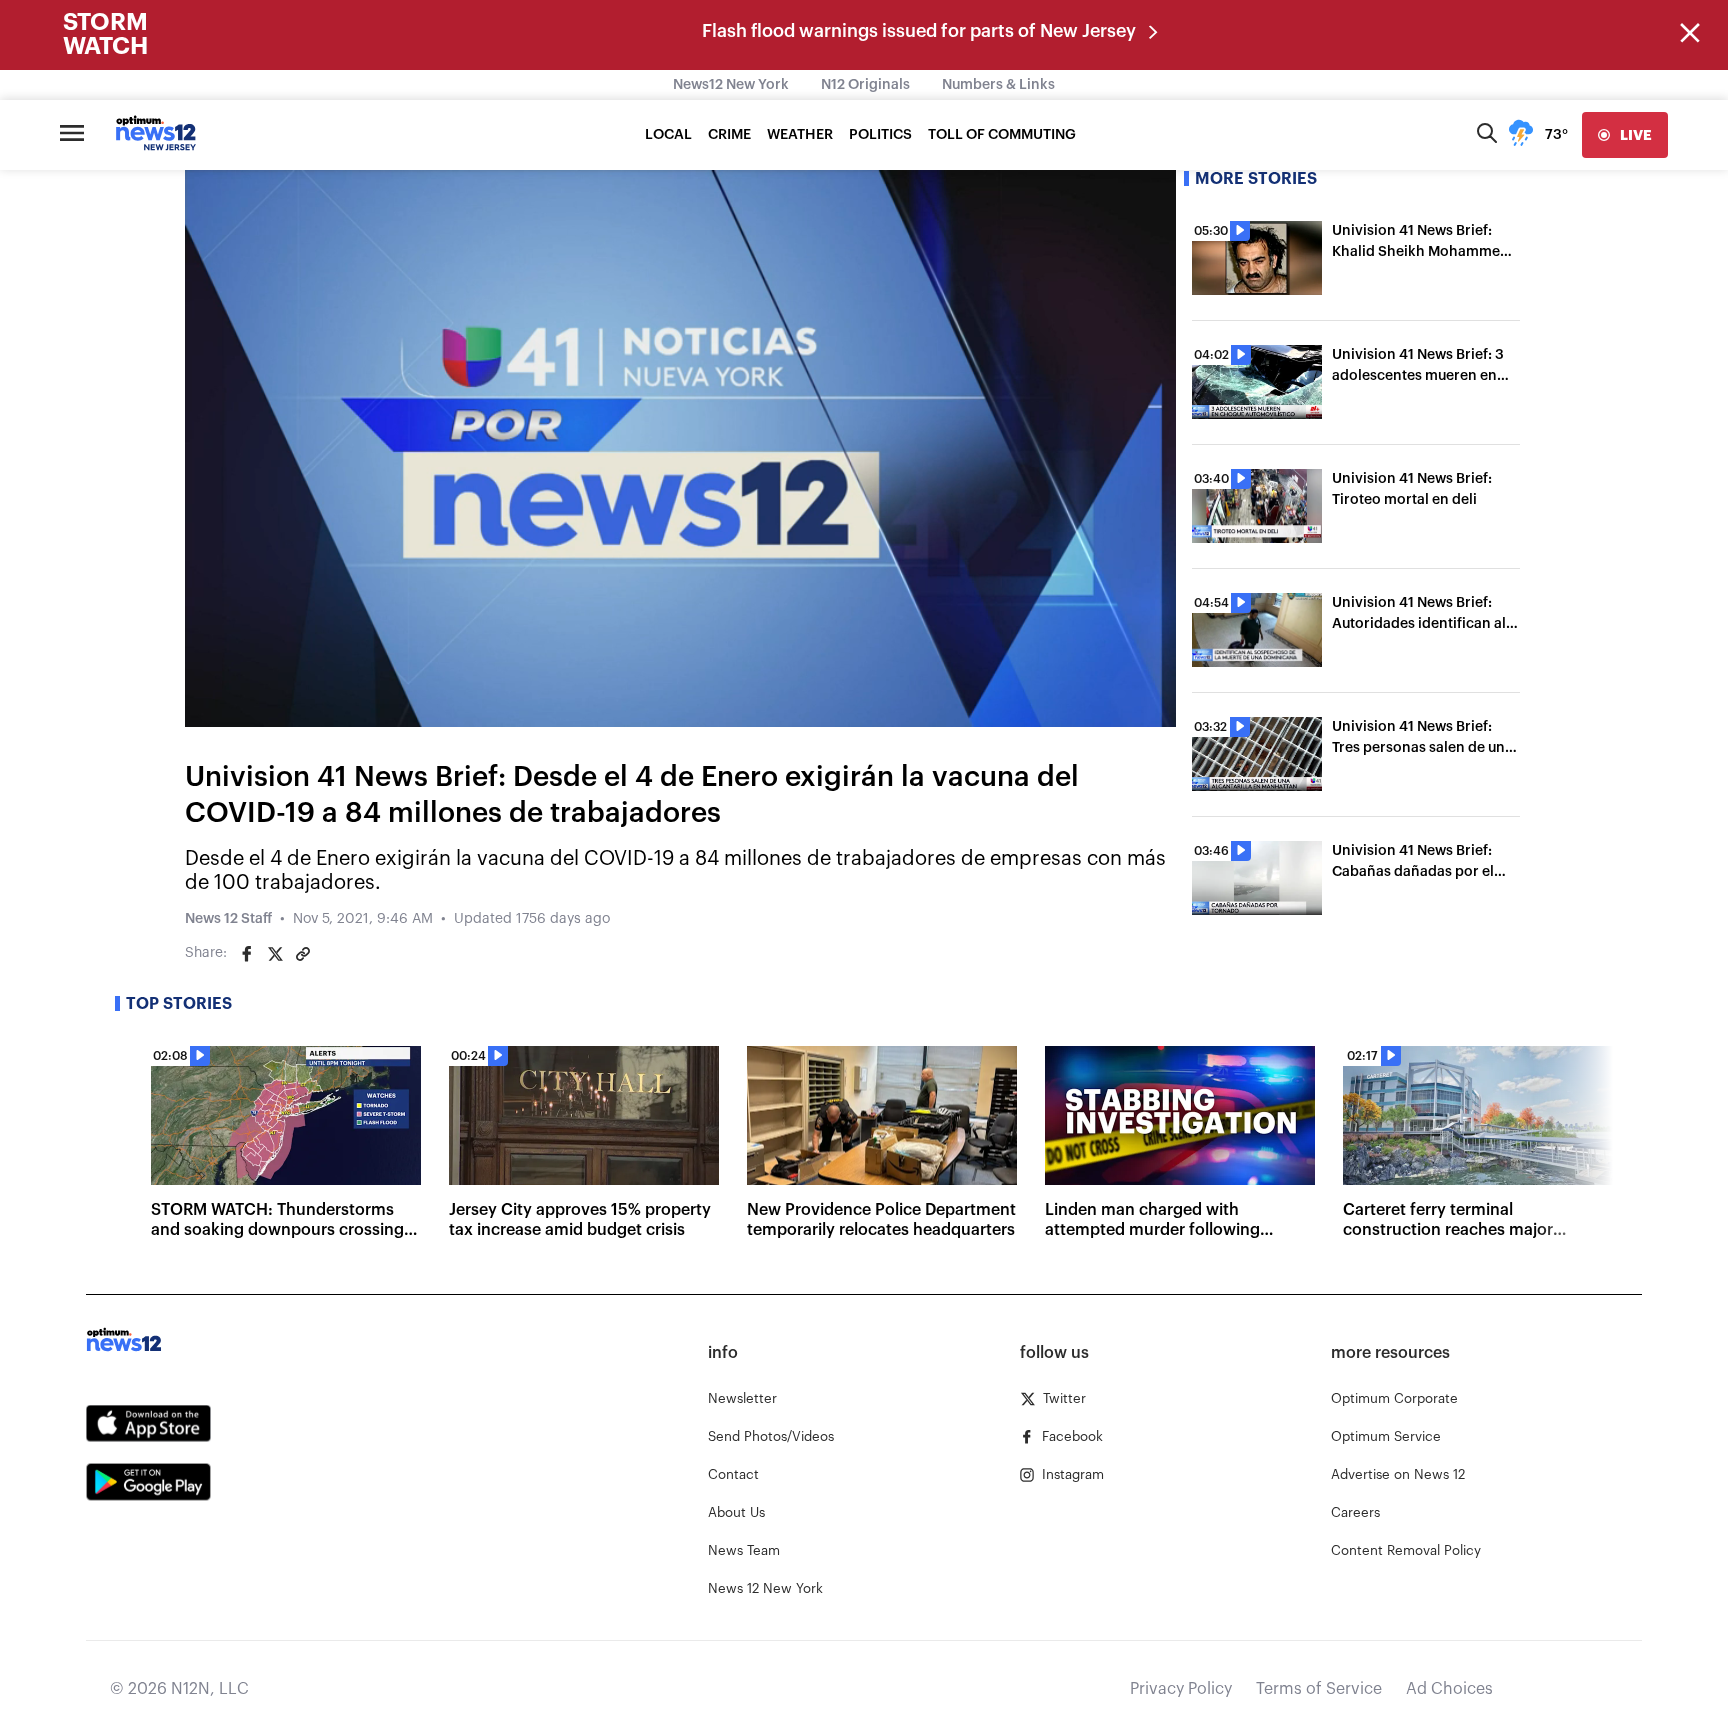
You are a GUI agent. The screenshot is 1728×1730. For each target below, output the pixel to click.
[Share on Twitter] (275, 954)
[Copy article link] (303, 954)
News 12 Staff (228, 919)
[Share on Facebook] (247, 954)
